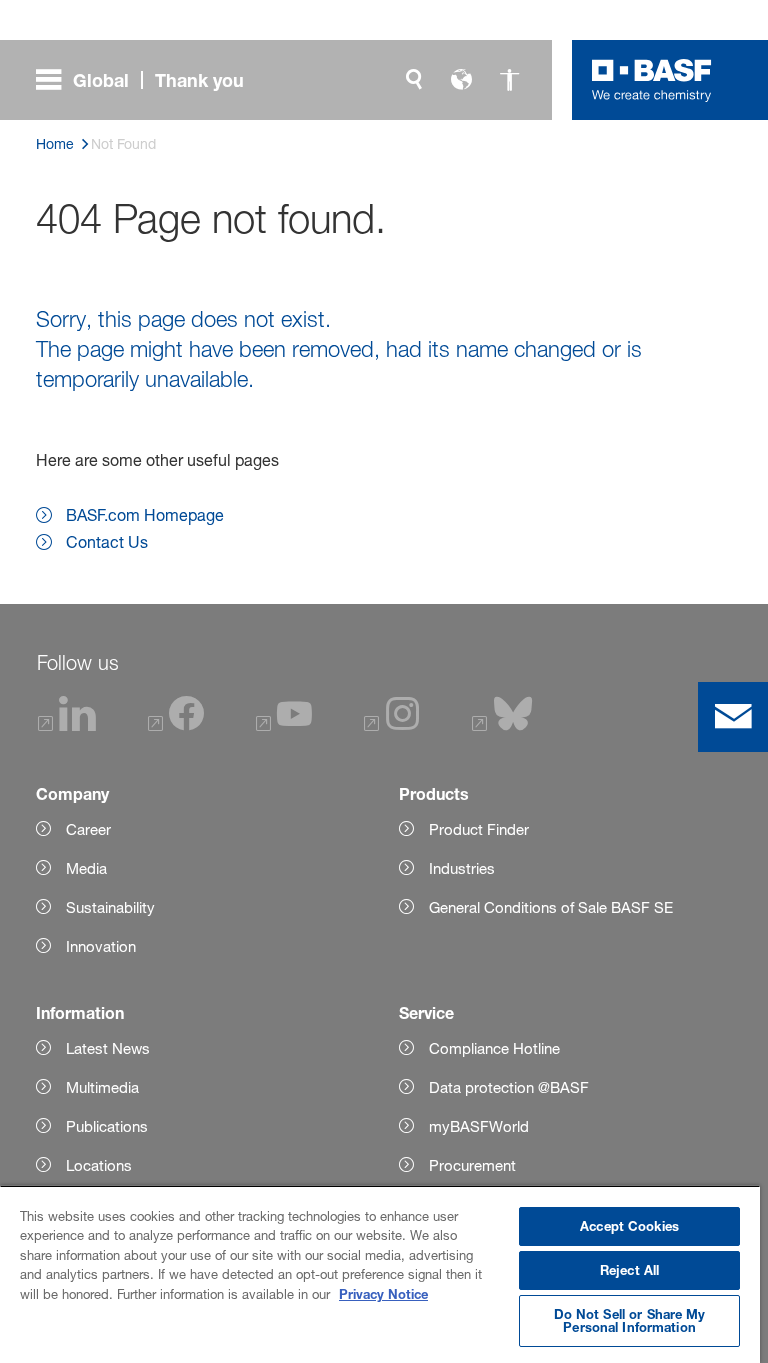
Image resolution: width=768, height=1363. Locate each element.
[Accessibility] (510, 80)
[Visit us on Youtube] (284, 725)
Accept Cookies (629, 1226)
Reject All (629, 1270)
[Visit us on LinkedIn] (67, 725)
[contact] (733, 717)
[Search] (414, 80)
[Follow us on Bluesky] (502, 725)
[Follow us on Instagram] (392, 725)
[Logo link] (652, 80)
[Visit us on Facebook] (176, 725)
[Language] (462, 80)
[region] (380, 1274)
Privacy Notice (383, 1294)
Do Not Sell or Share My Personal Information (630, 1320)
